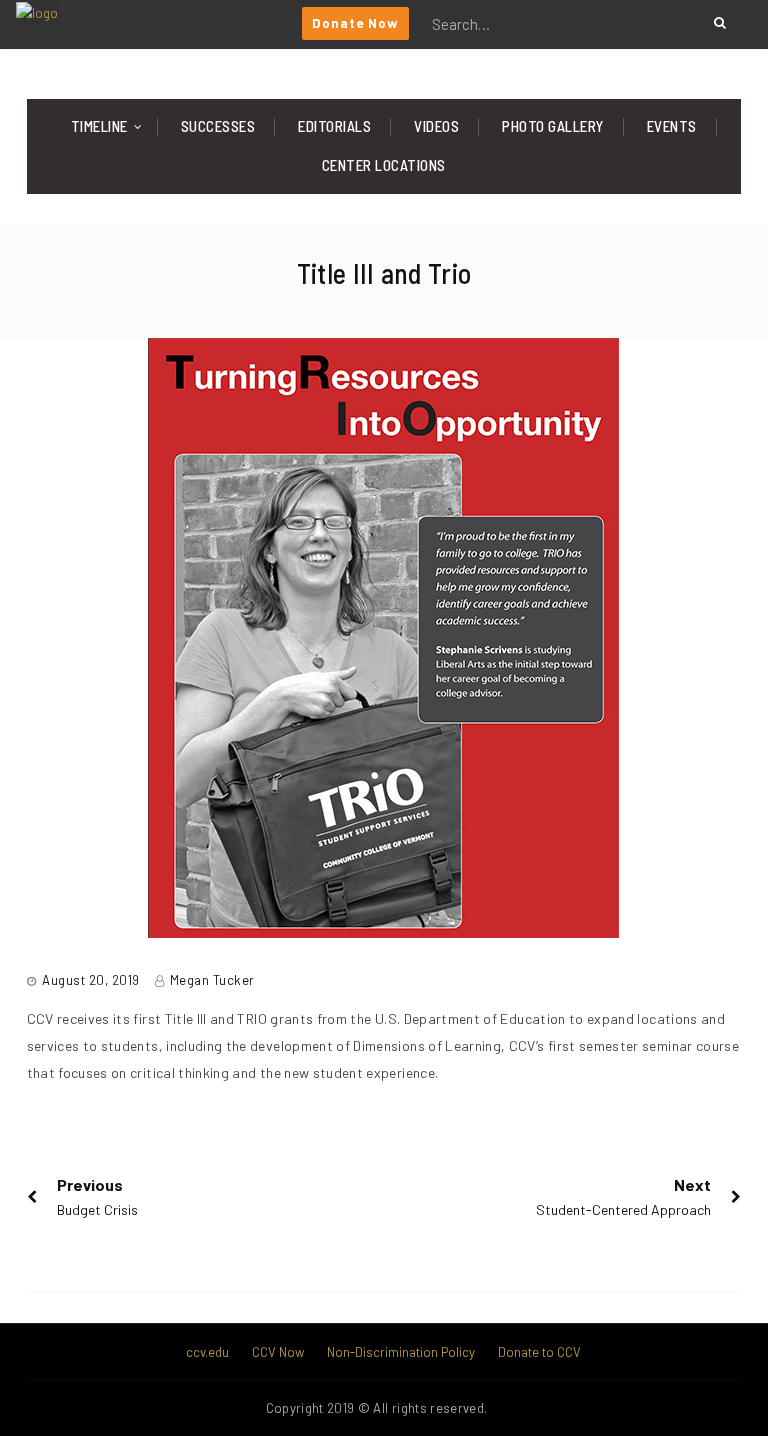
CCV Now (278, 1352)
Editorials (334, 126)
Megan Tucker (212, 980)
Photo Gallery (553, 126)
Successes (218, 126)
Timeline (99, 126)
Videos (436, 126)
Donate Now (355, 23)
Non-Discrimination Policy (401, 1352)
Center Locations (384, 165)
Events (672, 126)
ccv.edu (207, 1352)
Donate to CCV (539, 1352)
